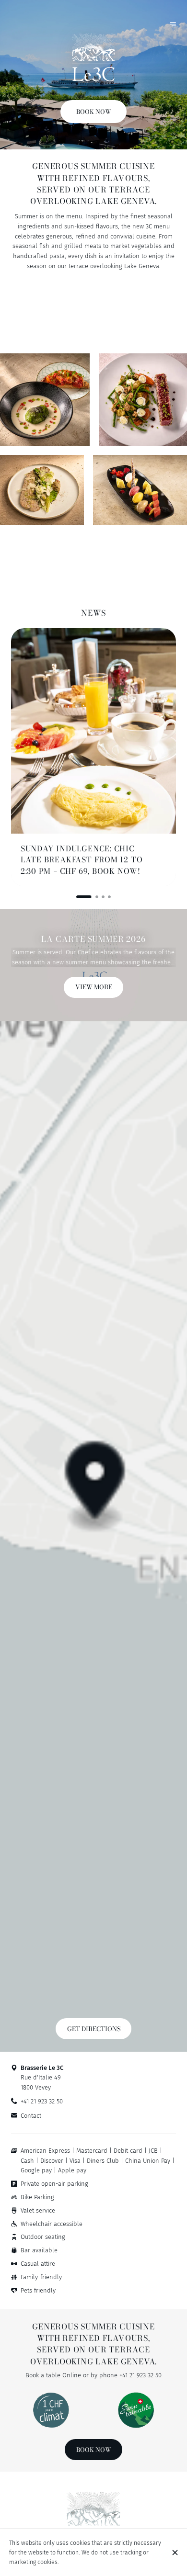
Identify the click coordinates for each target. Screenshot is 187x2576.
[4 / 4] (109, 897)
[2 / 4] (90, 897)
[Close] (175, 2553)
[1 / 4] (78, 897)
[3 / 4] (103, 897)
